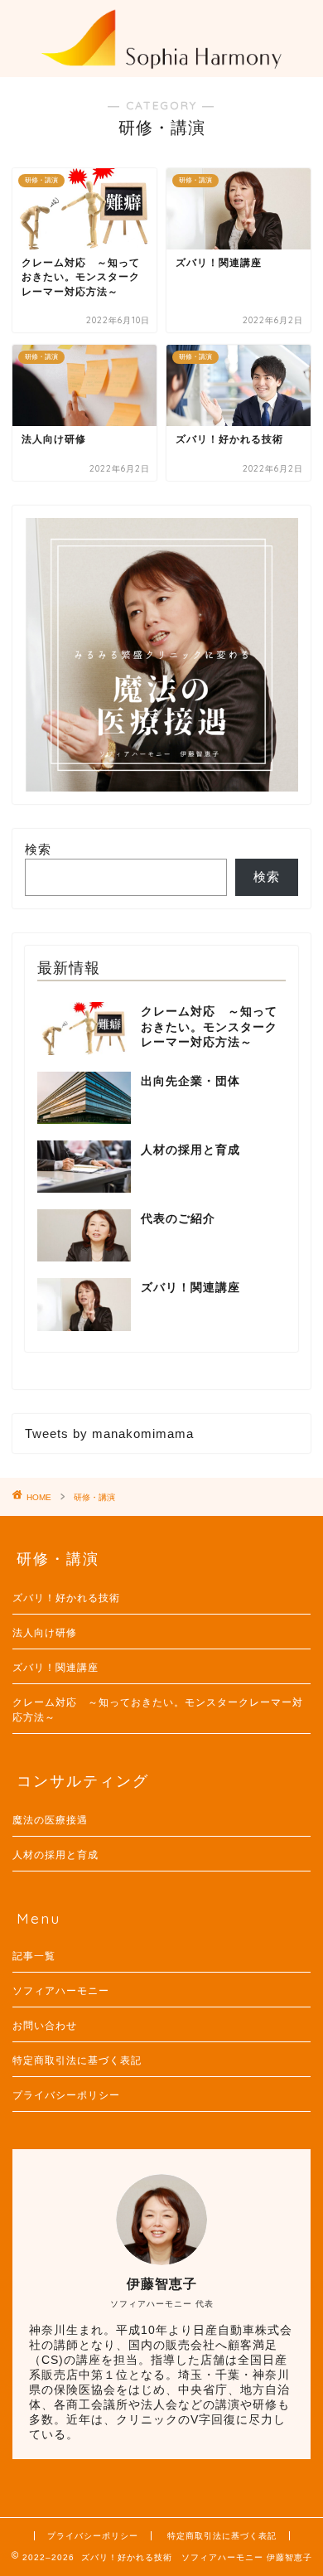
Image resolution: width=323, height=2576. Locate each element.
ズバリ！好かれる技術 (66, 1598)
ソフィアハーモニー (61, 1991)
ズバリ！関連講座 (55, 1668)
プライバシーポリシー (66, 2095)
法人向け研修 (45, 1633)
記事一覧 (34, 1956)
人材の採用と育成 (55, 1855)
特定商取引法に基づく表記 (77, 2060)
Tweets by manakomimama (109, 1433)
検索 (38, 849)
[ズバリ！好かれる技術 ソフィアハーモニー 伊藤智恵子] (161, 61)
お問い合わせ (45, 2026)
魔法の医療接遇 (50, 1820)
